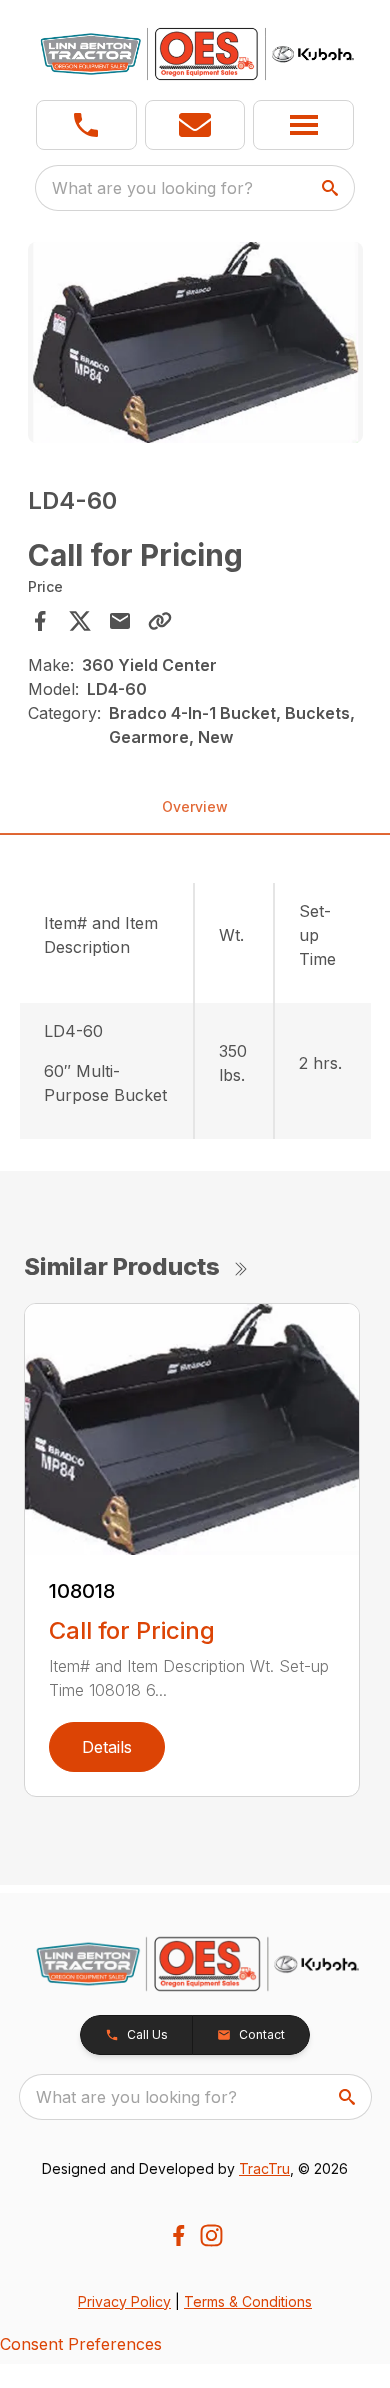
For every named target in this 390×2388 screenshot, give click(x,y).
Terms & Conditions (248, 2301)
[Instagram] (211, 2235)
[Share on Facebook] (40, 621)
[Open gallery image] (195, 342)
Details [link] (107, 1747)
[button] (86, 125)
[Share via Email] (120, 621)
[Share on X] (80, 621)
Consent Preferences (81, 2344)
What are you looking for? (152, 188)
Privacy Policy (124, 2301)
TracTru (264, 2168)
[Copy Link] (160, 621)
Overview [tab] (195, 806)
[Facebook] (178, 2235)
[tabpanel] (195, 345)
